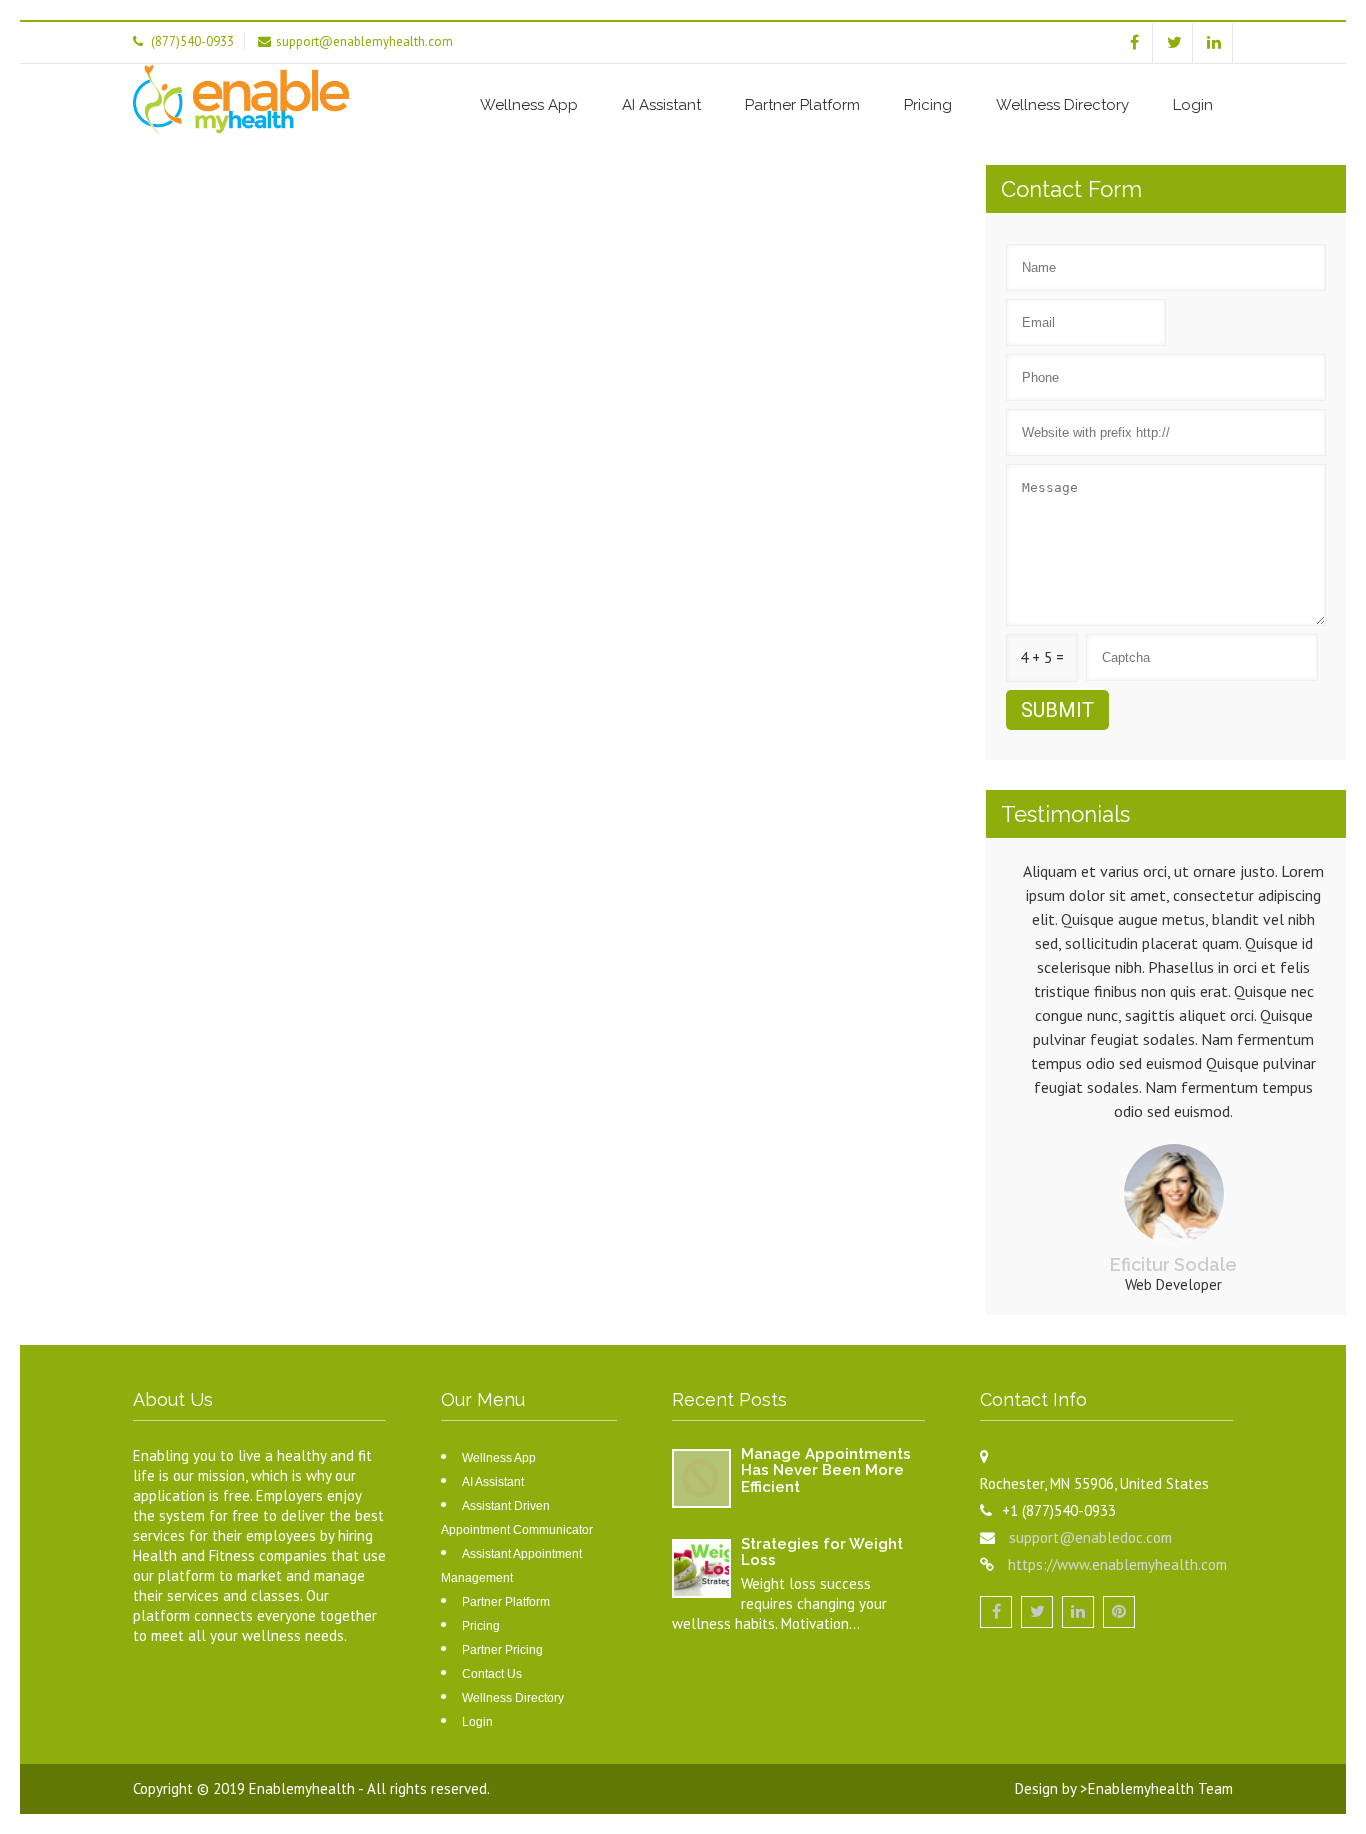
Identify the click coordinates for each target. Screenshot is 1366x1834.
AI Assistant (661, 105)
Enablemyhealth (303, 1788)
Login (1193, 105)
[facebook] (1134, 43)
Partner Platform (802, 105)
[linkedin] (1214, 43)
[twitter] (1174, 43)
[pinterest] (1119, 1612)
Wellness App (529, 105)
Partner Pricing (502, 1650)
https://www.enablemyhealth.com (1117, 1564)
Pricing (928, 105)
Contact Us (492, 1674)
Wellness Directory (1062, 105)
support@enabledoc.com (1090, 1537)
